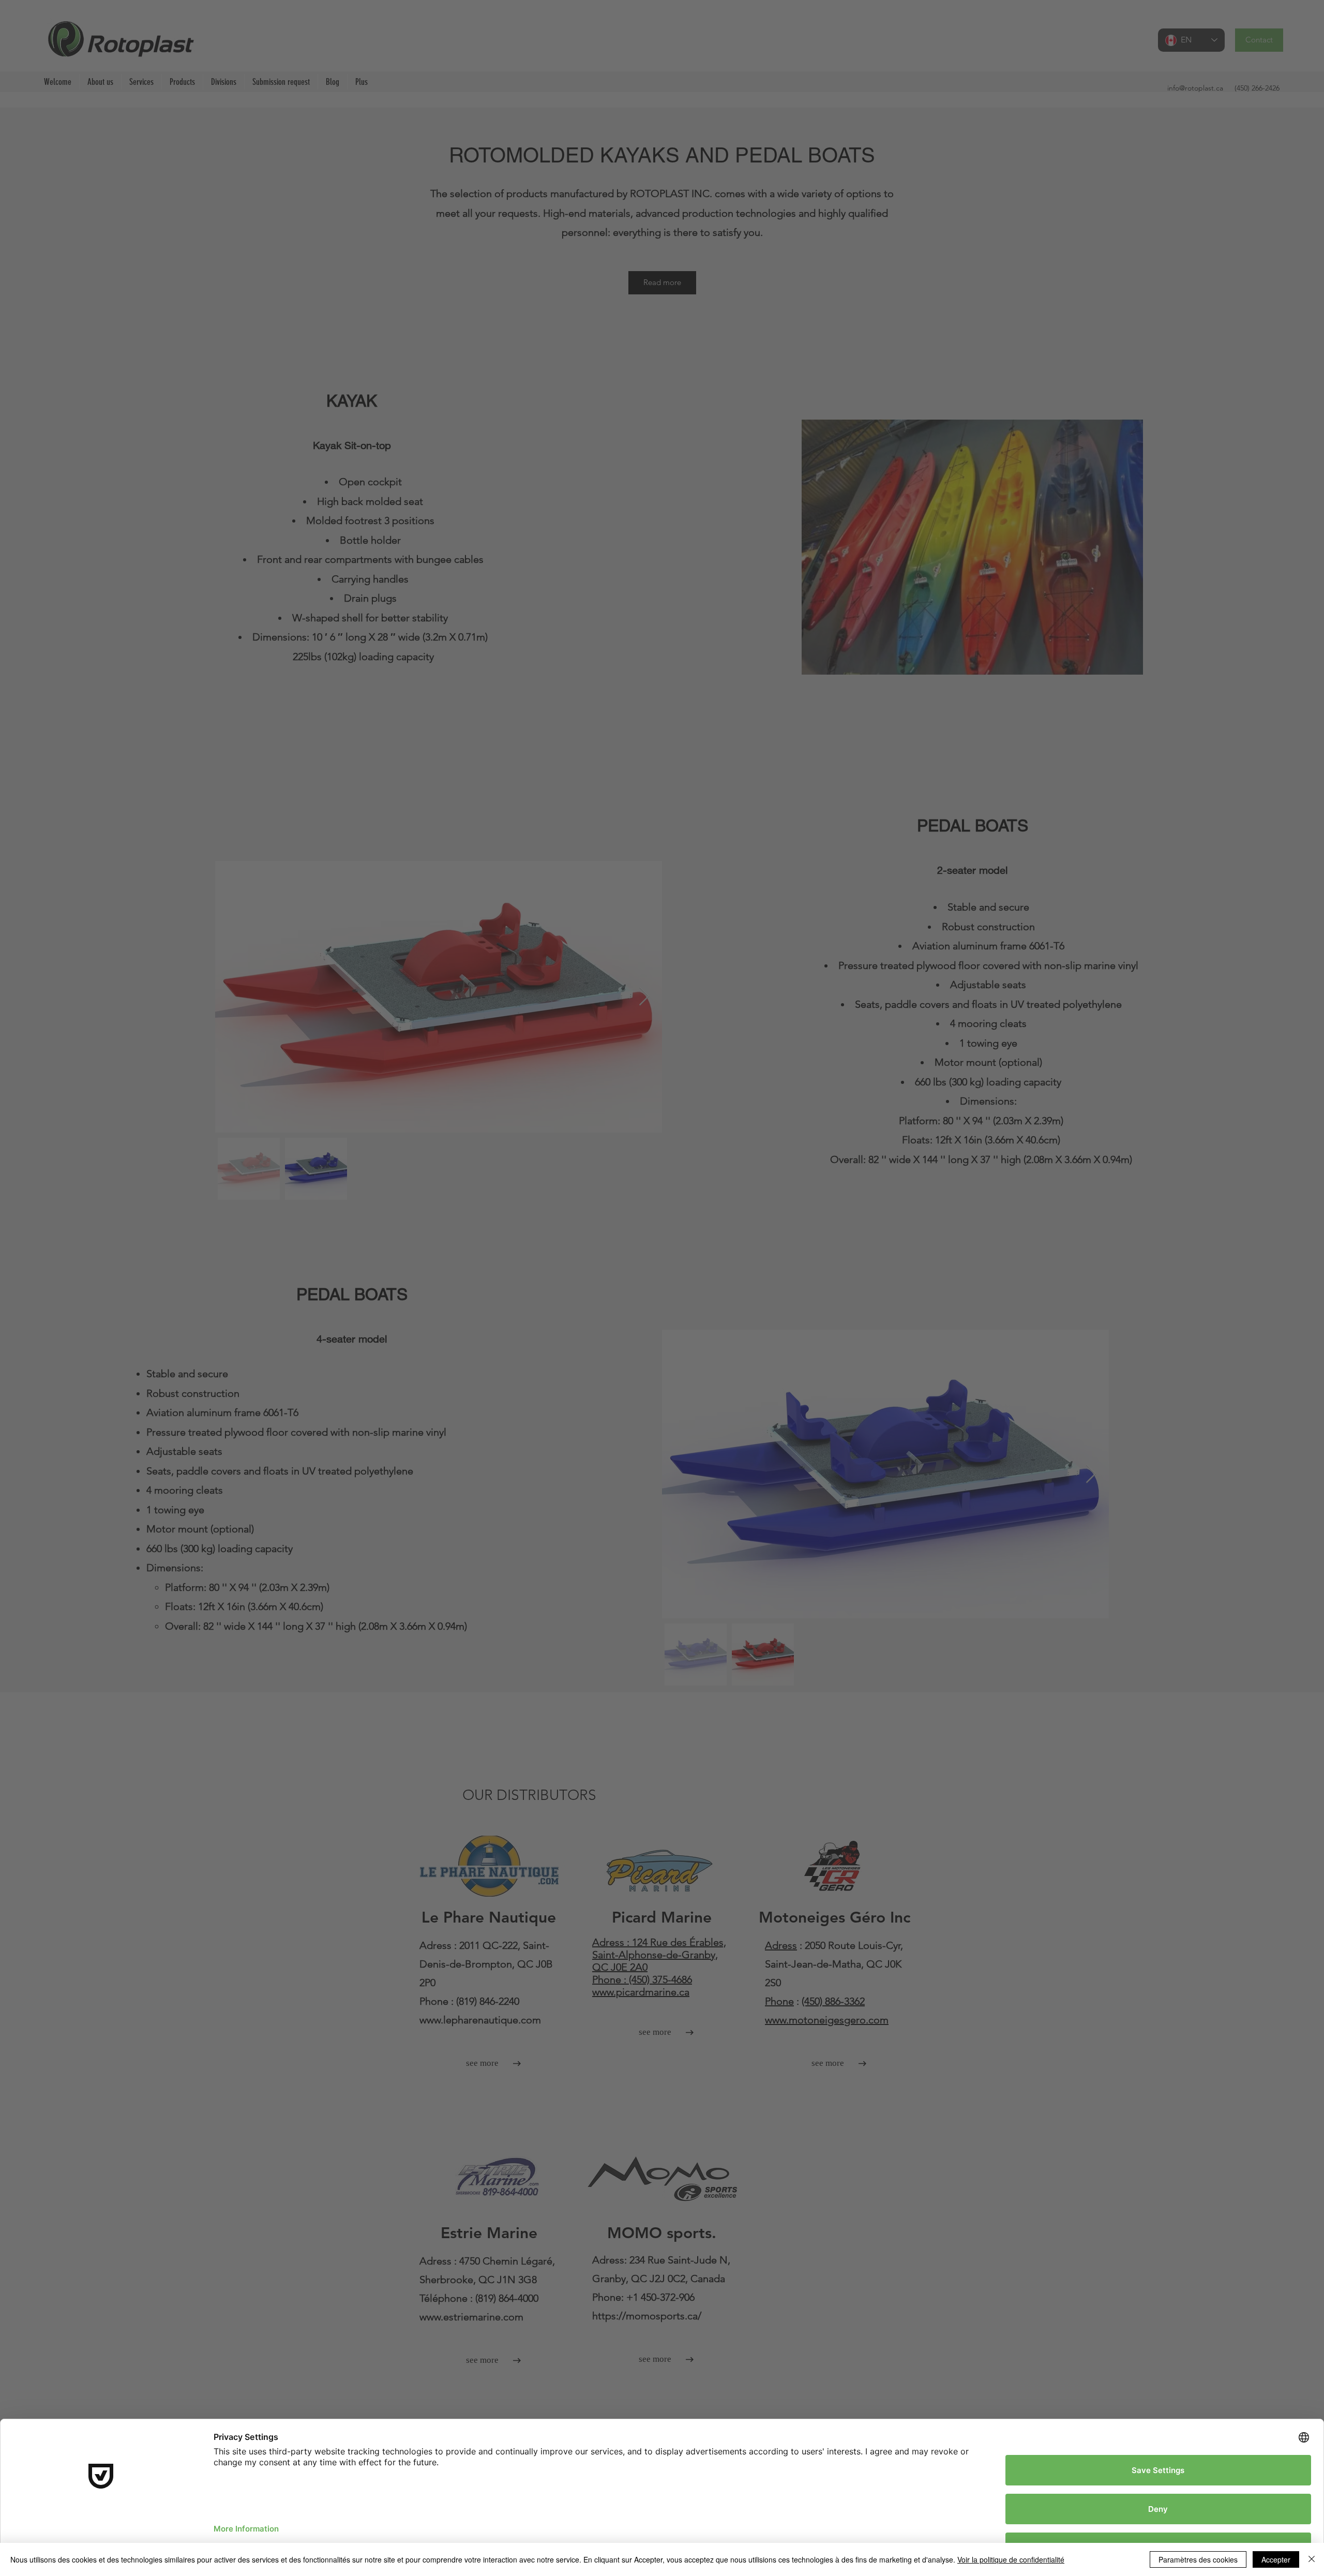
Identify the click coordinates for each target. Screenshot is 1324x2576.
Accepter (1276, 2559)
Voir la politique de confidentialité (1011, 2559)
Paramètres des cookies (1198, 2559)
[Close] (1312, 2559)
